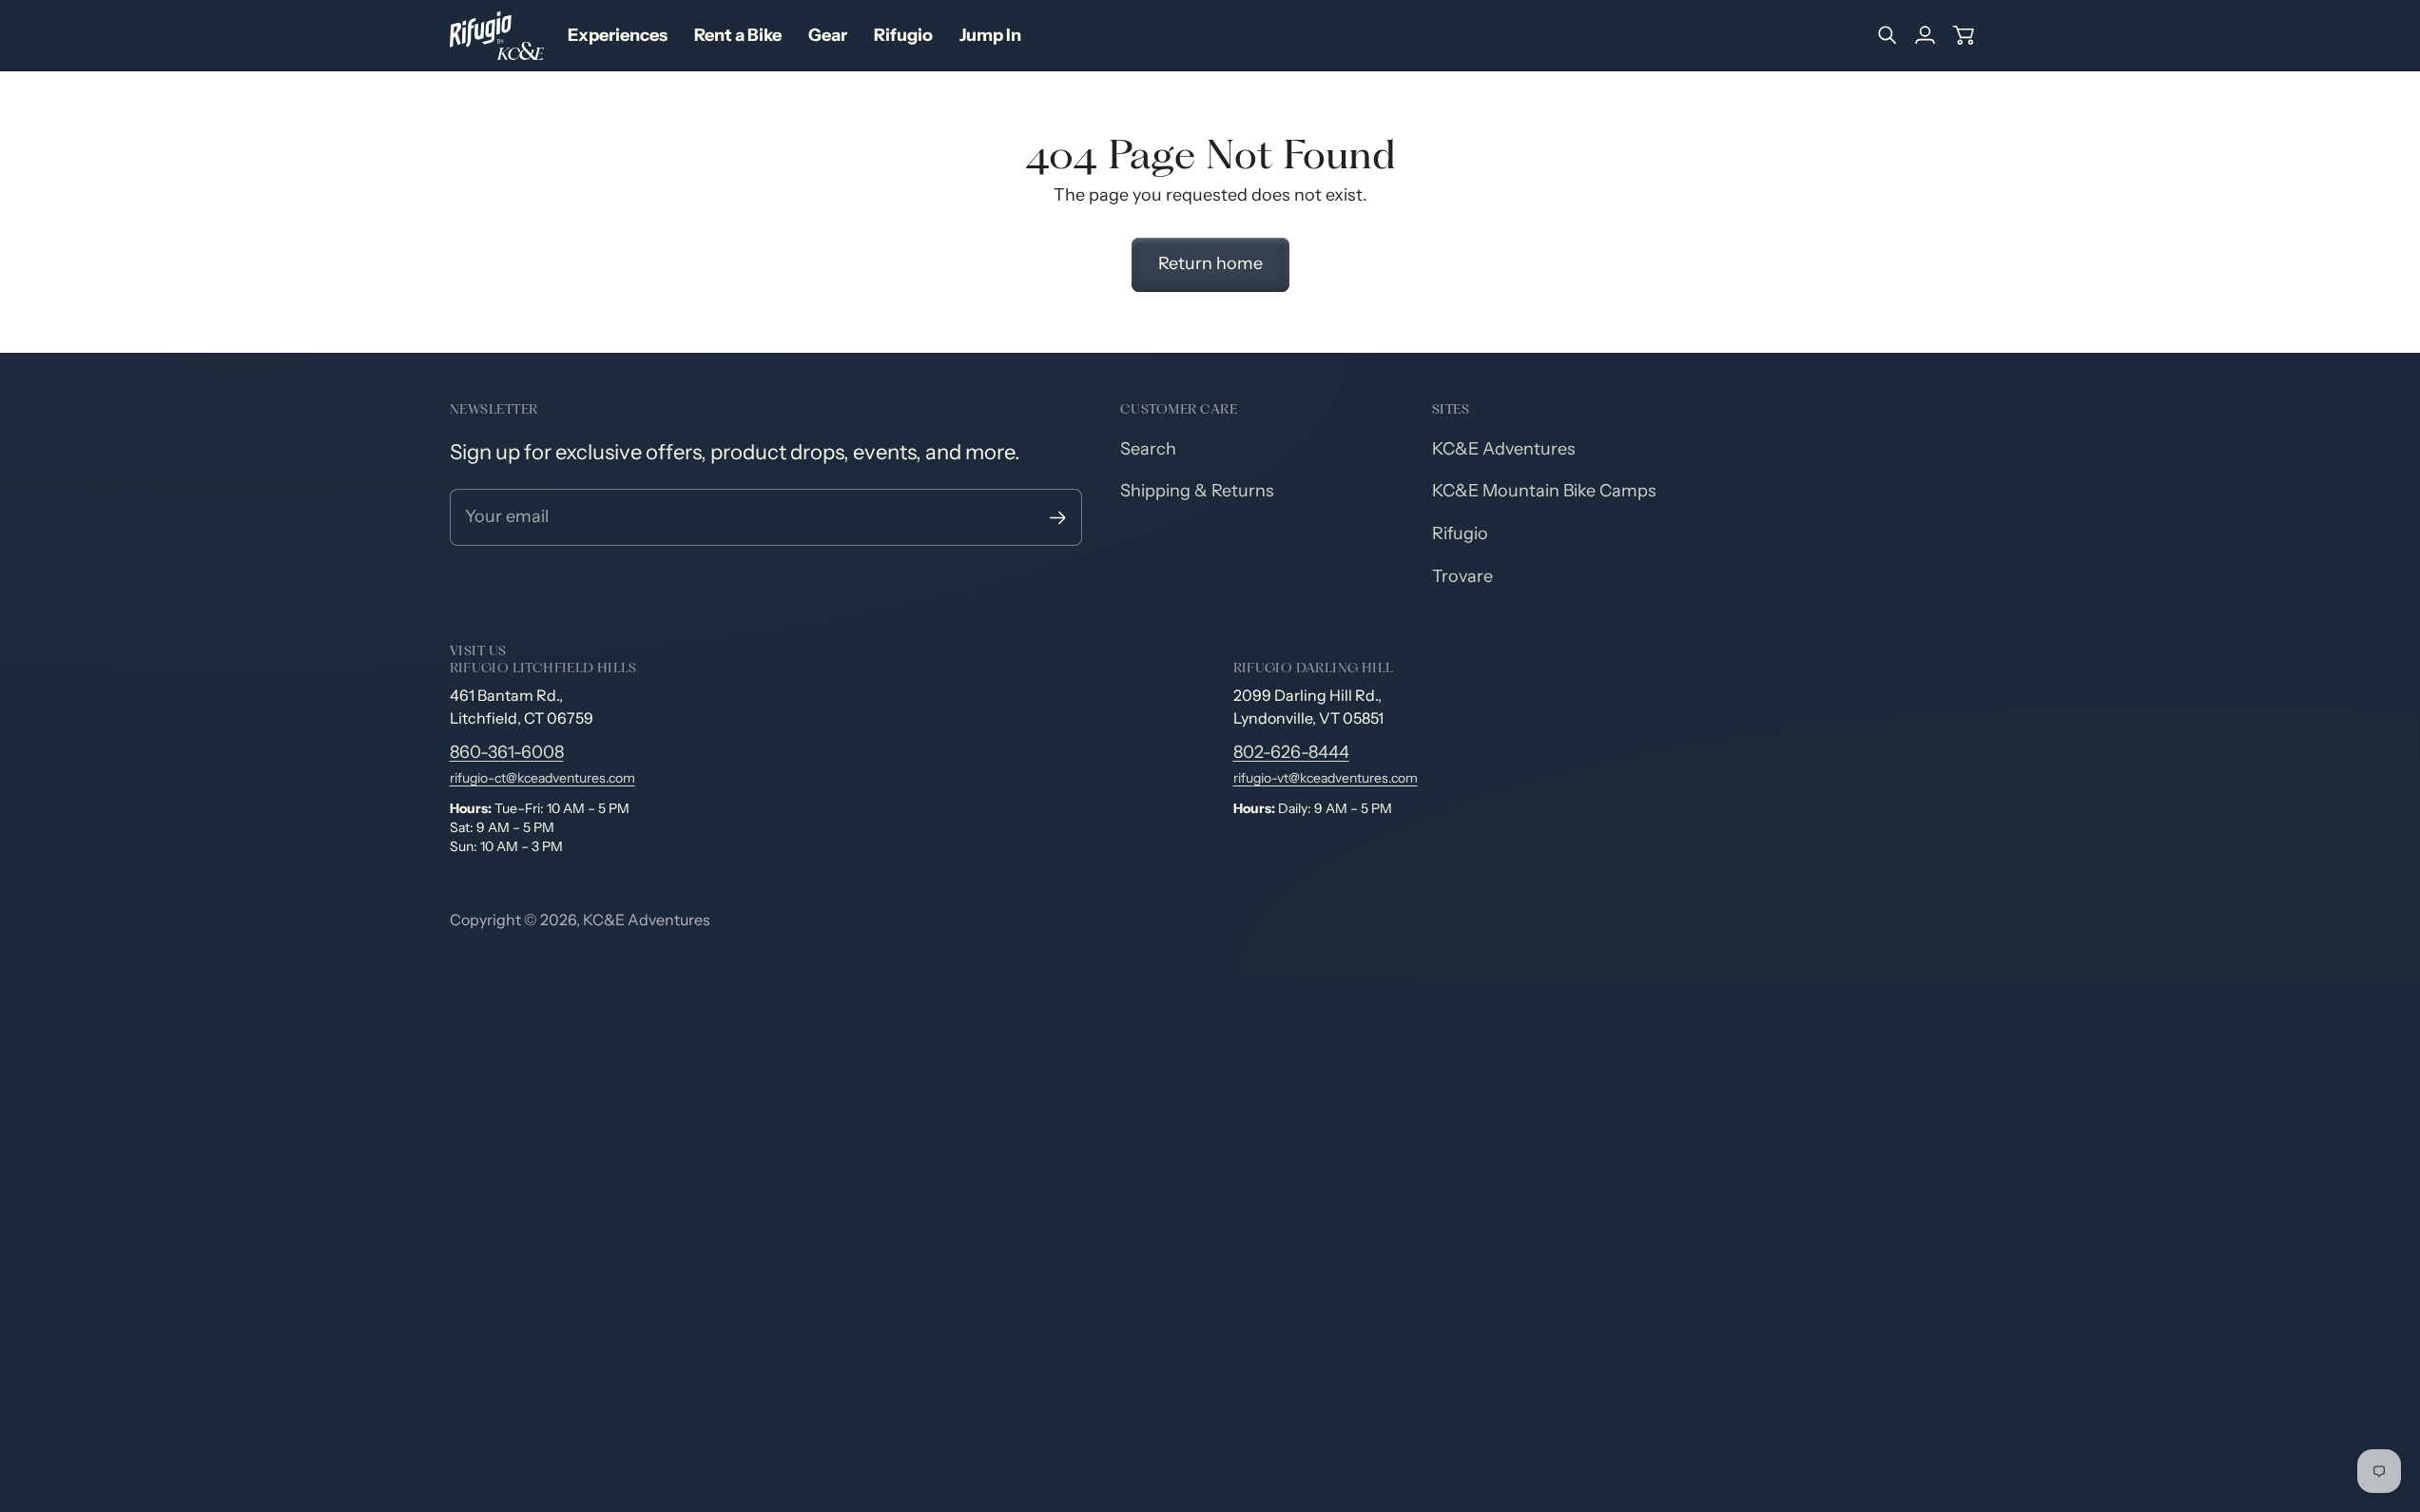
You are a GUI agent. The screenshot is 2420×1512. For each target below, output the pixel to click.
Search (1148, 449)
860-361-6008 (507, 752)
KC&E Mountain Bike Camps (1544, 491)
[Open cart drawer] (1964, 35)
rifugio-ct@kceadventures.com (542, 778)
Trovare (1462, 576)
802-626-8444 (1291, 752)
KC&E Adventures (1504, 449)
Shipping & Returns (1197, 491)
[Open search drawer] (1888, 35)
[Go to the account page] (1926, 35)
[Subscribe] (1058, 518)
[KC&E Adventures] (497, 36)
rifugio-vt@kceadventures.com (1326, 778)
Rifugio (1460, 533)
